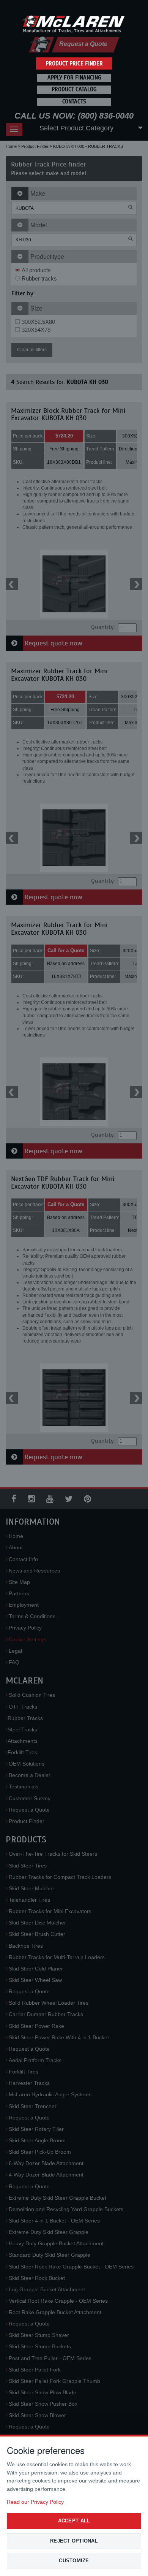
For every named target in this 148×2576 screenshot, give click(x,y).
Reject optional (74, 2541)
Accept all (74, 2521)
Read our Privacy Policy (35, 2502)
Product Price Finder (74, 63)
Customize (74, 2561)
